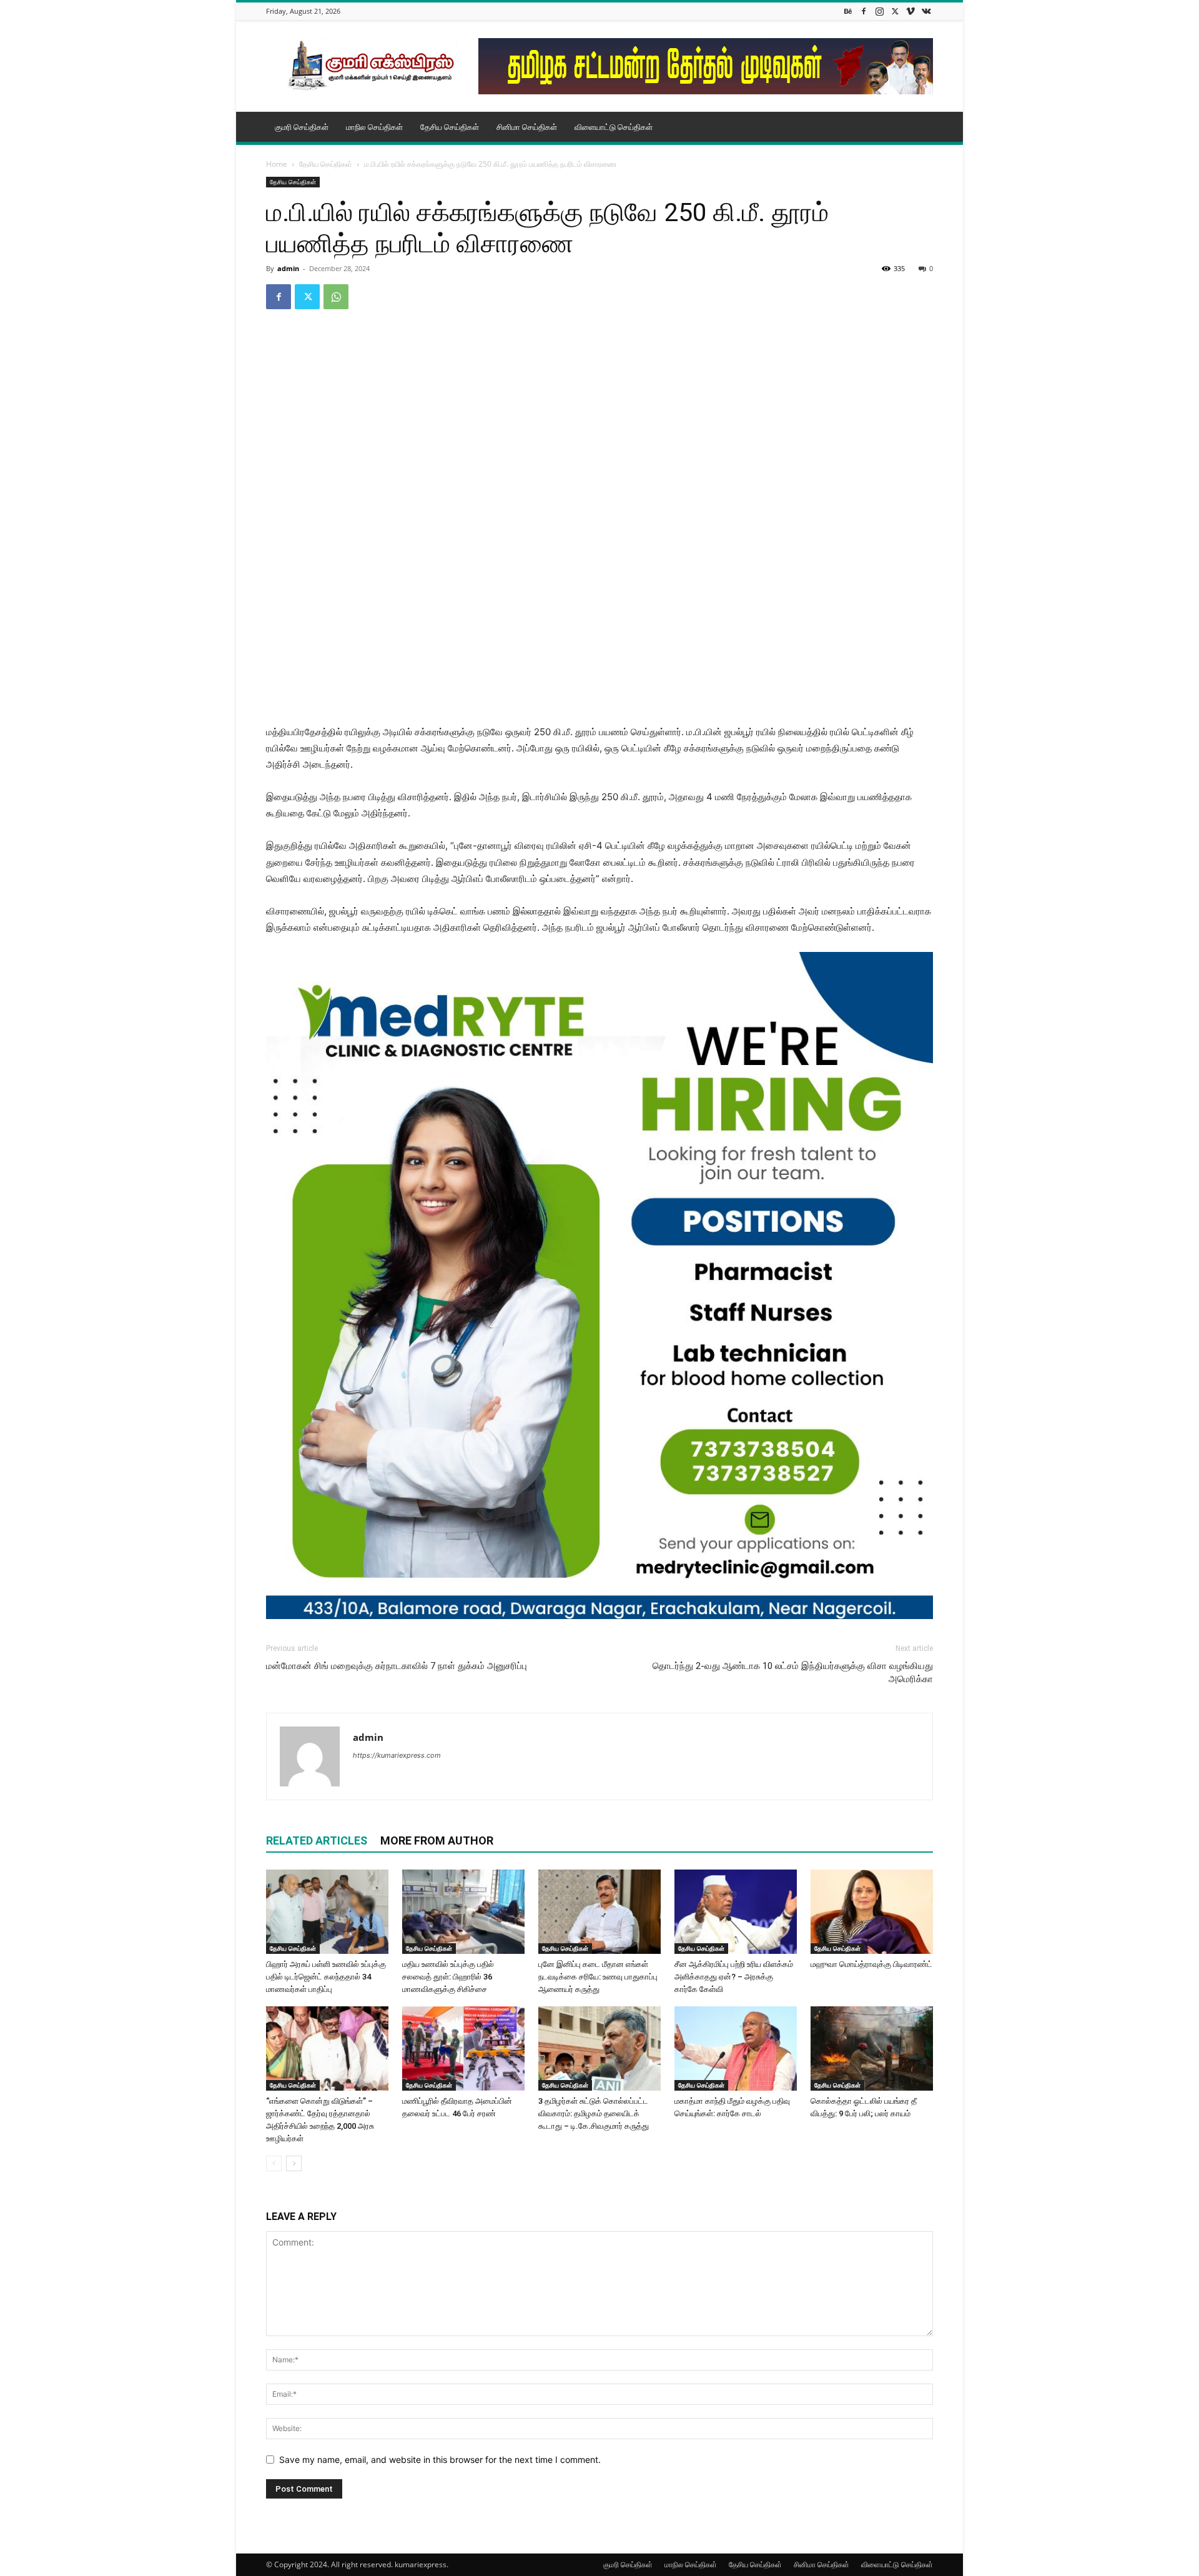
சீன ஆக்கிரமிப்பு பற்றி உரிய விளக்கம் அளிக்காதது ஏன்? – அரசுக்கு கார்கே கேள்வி (734, 1977)
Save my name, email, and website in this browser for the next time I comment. (440, 2460)
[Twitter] (895, 11)
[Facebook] (864, 11)
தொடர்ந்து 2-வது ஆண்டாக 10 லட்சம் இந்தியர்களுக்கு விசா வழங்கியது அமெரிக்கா (793, 1672)
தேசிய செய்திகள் (450, 127)
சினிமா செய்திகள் (527, 127)
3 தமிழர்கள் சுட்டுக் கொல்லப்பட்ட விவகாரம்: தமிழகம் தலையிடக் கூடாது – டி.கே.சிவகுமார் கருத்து (594, 2113)
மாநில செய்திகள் (374, 127)
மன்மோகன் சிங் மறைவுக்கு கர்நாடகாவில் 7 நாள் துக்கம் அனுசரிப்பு (397, 1666)
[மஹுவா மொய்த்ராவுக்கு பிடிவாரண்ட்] (872, 1912)
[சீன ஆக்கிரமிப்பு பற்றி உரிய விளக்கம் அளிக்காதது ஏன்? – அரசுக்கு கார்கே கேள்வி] (736, 1912)
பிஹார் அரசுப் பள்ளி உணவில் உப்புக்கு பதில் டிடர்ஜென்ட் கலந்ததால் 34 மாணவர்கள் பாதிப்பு (326, 1977)
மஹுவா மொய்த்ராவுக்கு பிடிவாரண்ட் (871, 1964)
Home (277, 164)
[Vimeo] (910, 11)
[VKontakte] (926, 11)
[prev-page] (274, 2163)
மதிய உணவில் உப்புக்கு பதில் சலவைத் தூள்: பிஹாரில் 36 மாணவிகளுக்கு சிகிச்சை (448, 1977)
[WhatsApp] (336, 297)
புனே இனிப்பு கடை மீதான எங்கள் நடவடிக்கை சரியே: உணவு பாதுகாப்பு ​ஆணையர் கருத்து (599, 1977)
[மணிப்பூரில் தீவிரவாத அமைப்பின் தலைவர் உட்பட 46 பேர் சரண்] (463, 2048)
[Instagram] (879, 11)
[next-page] (294, 2163)
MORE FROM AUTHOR (437, 1840)
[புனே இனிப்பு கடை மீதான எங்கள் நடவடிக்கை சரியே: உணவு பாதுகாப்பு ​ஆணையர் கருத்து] (599, 1912)
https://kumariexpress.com (397, 1755)
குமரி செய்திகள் (302, 127)
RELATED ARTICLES (317, 1840)
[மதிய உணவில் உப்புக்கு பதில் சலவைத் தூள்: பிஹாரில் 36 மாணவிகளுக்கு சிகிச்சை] (463, 1912)
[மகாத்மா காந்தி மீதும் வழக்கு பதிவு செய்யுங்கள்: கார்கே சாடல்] (736, 2048)
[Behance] (848, 11)
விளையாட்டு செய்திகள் (614, 127)
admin (288, 268)
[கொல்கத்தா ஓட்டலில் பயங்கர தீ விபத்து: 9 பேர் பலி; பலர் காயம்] (872, 2048)
